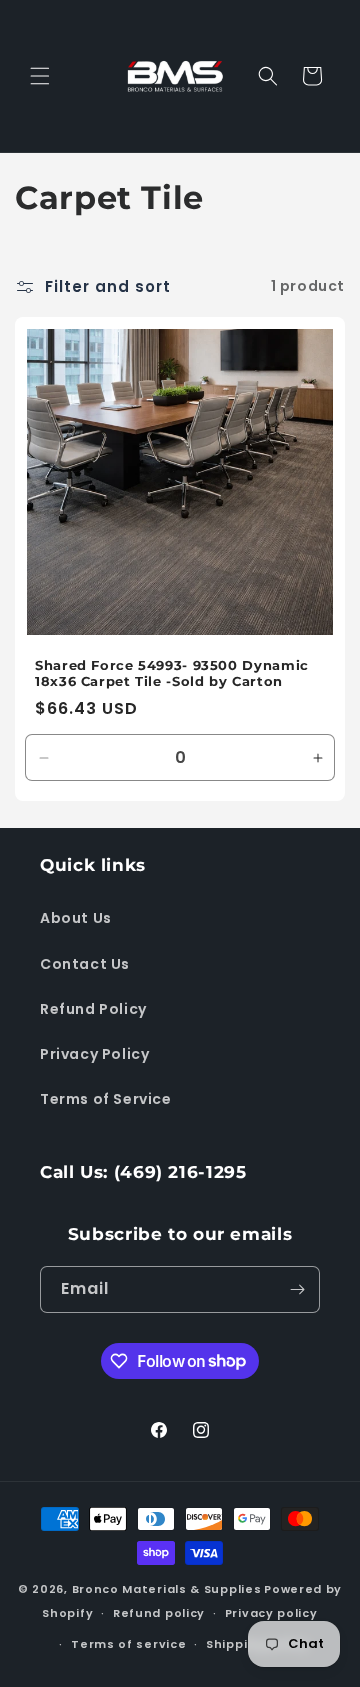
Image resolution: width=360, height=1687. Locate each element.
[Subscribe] (297, 1289)
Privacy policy (271, 1613)
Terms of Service (106, 1099)
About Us (76, 918)
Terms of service (128, 1644)
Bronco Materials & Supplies (167, 1589)
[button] (40, 76)
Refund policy (159, 1613)
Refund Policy (93, 1009)
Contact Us (85, 964)
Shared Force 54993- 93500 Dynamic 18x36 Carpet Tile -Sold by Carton (172, 673)
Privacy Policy (94, 1054)
